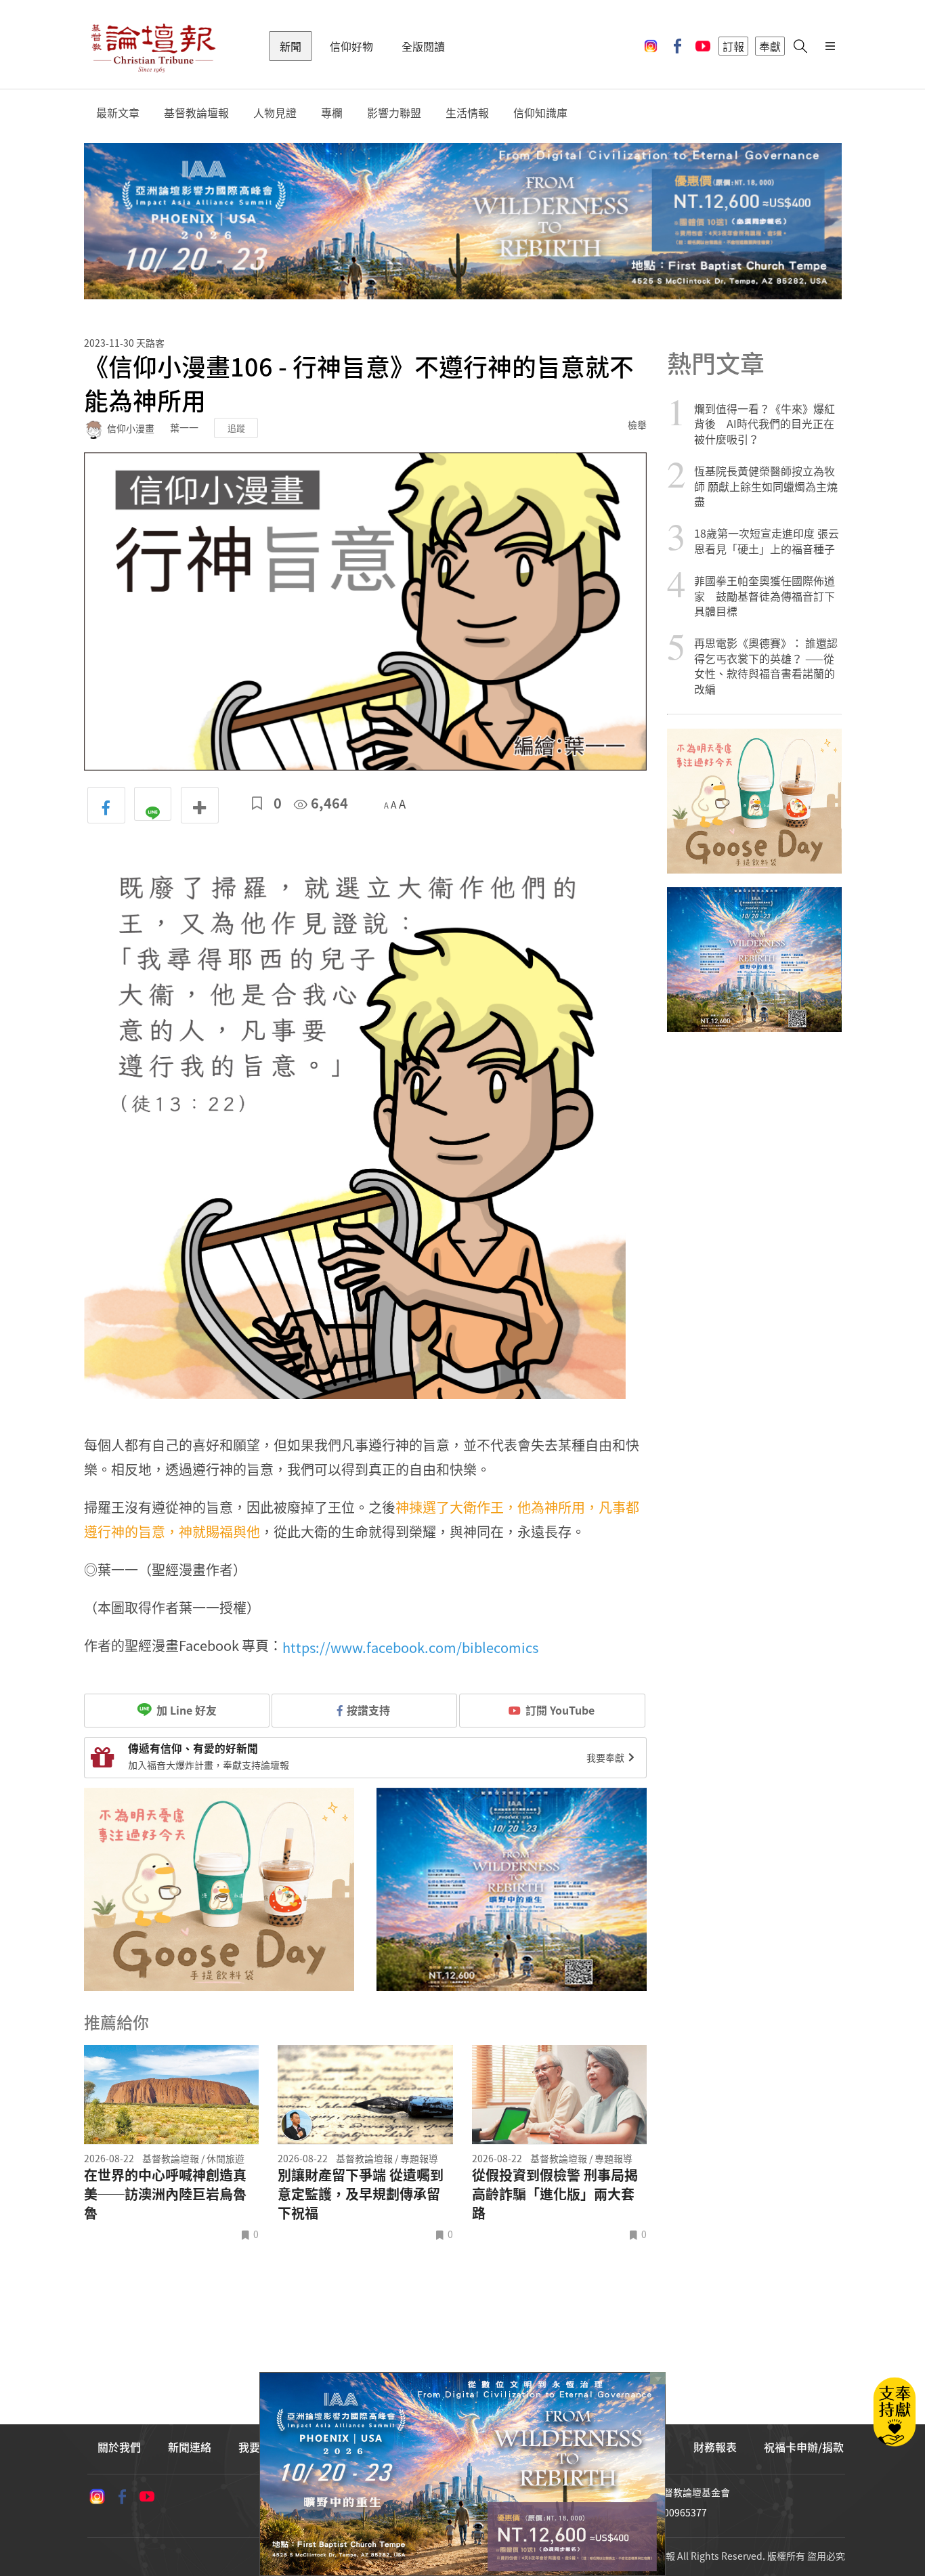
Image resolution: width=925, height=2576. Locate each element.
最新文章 (118, 113)
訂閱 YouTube (560, 1710)
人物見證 (275, 113)
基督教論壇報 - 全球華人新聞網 (153, 46)
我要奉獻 (606, 1757)
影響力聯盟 (394, 113)
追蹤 (236, 428)
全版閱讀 (423, 46)
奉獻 (770, 46)
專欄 (332, 113)
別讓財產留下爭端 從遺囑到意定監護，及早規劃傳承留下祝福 (361, 2194)
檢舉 (637, 425)
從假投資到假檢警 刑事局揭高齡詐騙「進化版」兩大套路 (555, 2194)
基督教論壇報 (196, 113)
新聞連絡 (190, 2447)
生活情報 (467, 113)
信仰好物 (351, 46)
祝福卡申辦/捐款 (804, 2447)
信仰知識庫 (540, 113)
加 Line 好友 (185, 1710)
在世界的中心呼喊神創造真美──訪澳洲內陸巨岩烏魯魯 (165, 2194)
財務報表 (715, 2447)
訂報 (733, 46)
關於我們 (119, 2447)
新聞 (291, 46)
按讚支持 (368, 1710)
